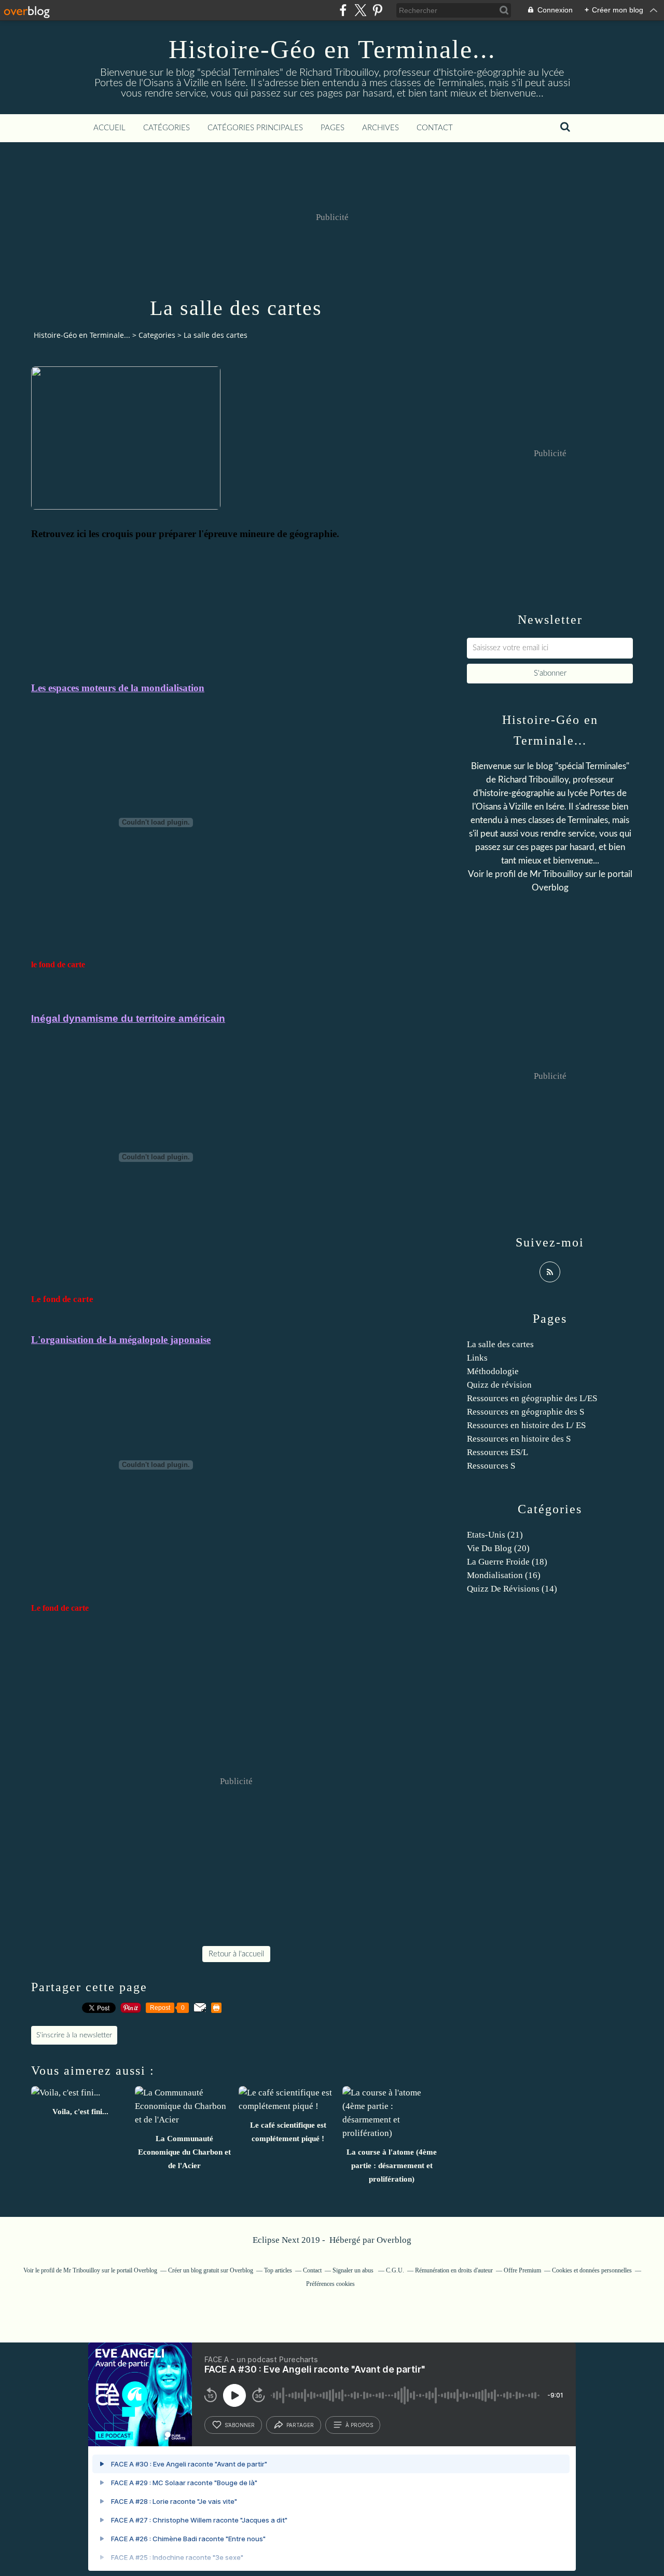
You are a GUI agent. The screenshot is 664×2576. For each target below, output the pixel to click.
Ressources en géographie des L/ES (532, 1398)
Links (477, 1358)
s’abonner (240, 2425)
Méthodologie (493, 1371)
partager (300, 2425)
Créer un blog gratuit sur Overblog (211, 2270)
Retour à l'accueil (236, 1954)
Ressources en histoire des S (519, 1439)
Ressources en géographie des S (525, 1412)
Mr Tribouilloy (556, 874)
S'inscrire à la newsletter (74, 2035)
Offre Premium (522, 2270)
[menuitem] (109, 128)
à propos (359, 2425)
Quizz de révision (499, 1385)
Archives (381, 128)
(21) (495, 1535)
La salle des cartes (500, 1344)
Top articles (278, 2270)
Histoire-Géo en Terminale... (332, 49)
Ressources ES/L (497, 1452)
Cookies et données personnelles (592, 2270)
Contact (435, 128)
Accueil (109, 128)
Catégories (167, 128)
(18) (507, 1562)
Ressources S (491, 1466)
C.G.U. (395, 2270)
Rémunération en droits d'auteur (454, 2270)
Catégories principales (255, 128)
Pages (333, 128)
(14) (512, 1589)
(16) (504, 1575)
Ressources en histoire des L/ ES (526, 1425)
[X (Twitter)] (360, 10)
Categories (157, 335)
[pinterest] (377, 10)
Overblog (394, 2240)
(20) (498, 1548)
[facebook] (343, 10)
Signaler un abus (354, 2270)
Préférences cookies (330, 2284)
